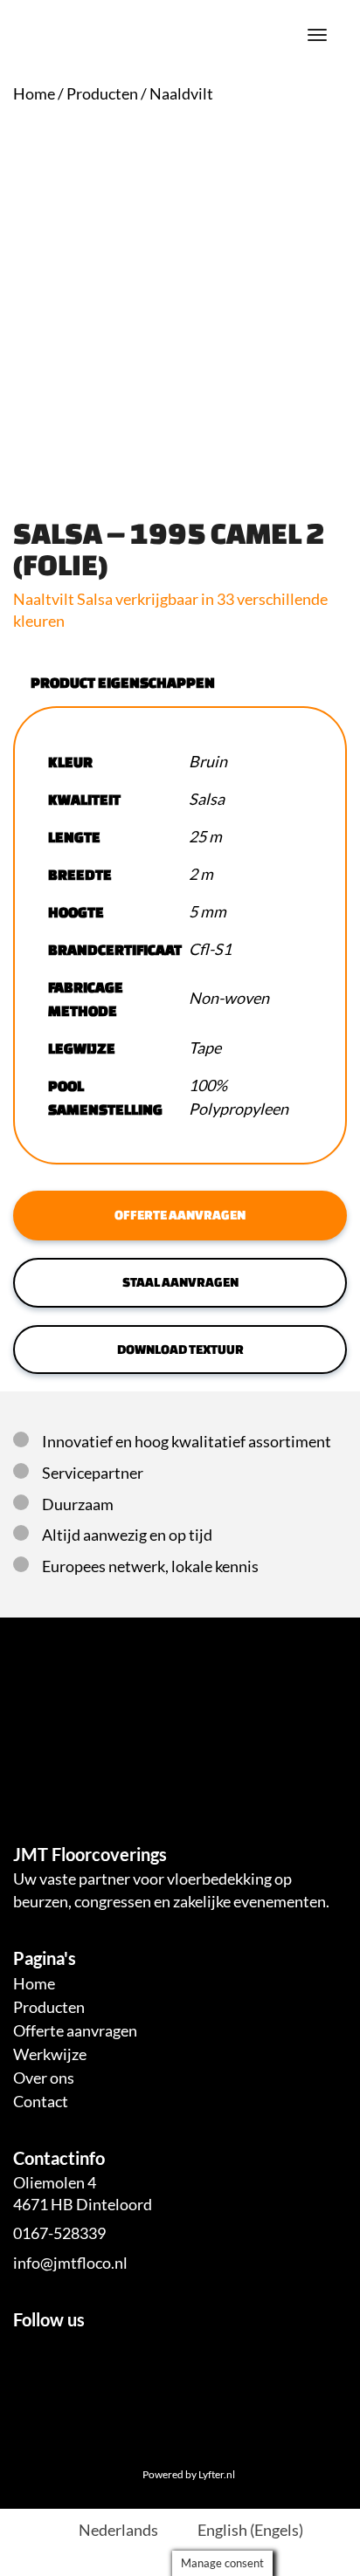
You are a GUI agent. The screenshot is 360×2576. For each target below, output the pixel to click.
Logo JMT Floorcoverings (44, 35)
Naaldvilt (181, 93)
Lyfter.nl (217, 2474)
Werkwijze (50, 2054)
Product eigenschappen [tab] (123, 682)
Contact (41, 2101)
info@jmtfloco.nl (70, 2263)
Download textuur (180, 1349)
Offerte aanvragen (180, 1215)
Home (34, 93)
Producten (102, 93)
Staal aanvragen (180, 1282)
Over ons (44, 2078)
